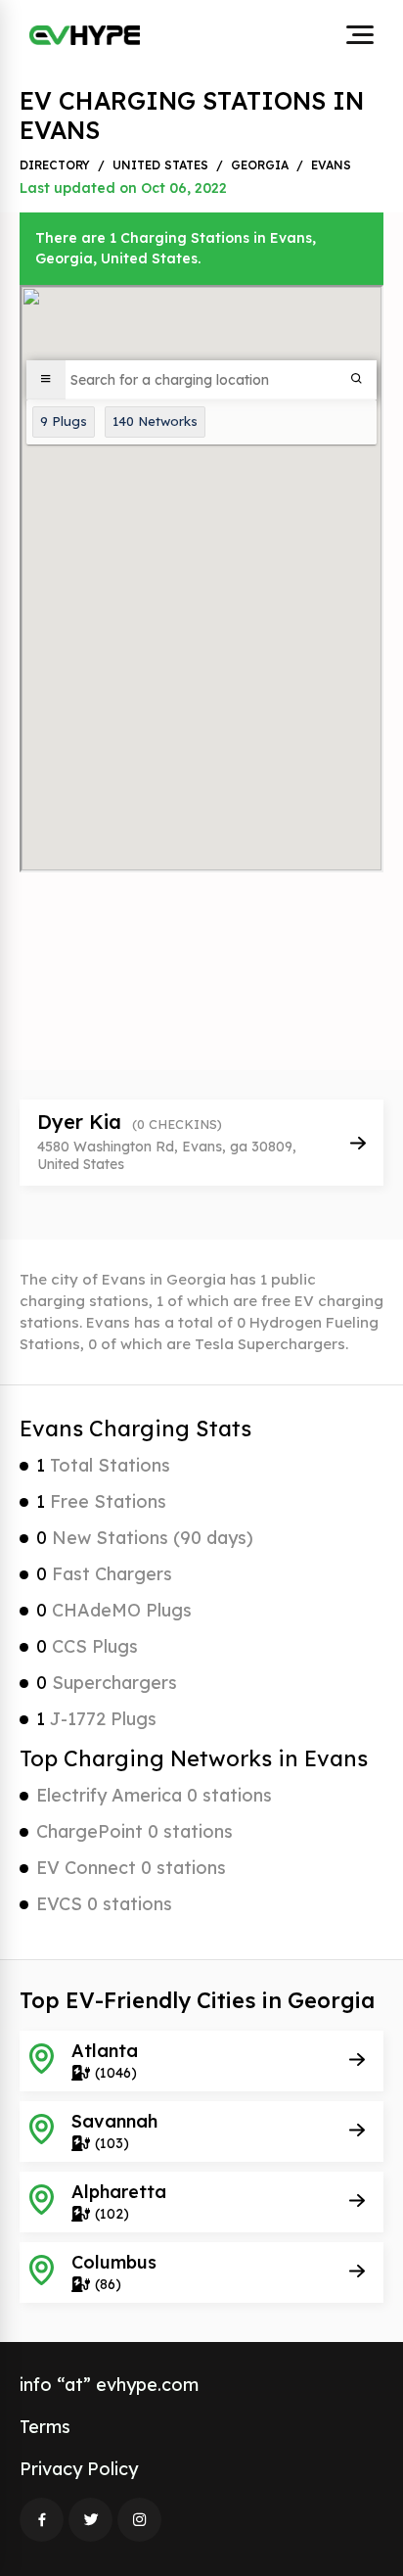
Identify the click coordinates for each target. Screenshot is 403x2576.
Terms (45, 2427)
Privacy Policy (79, 2469)
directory (55, 165)
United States (160, 165)
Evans (331, 165)
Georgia (260, 165)
